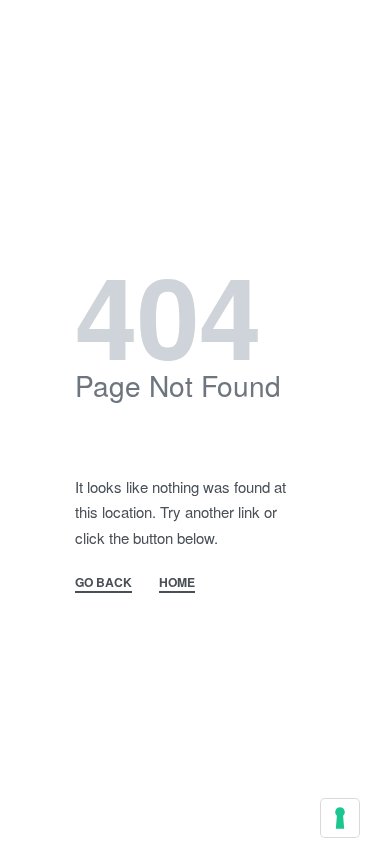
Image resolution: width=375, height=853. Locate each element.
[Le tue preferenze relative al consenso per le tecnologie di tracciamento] (340, 818)
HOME (177, 583)
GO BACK (103, 583)
